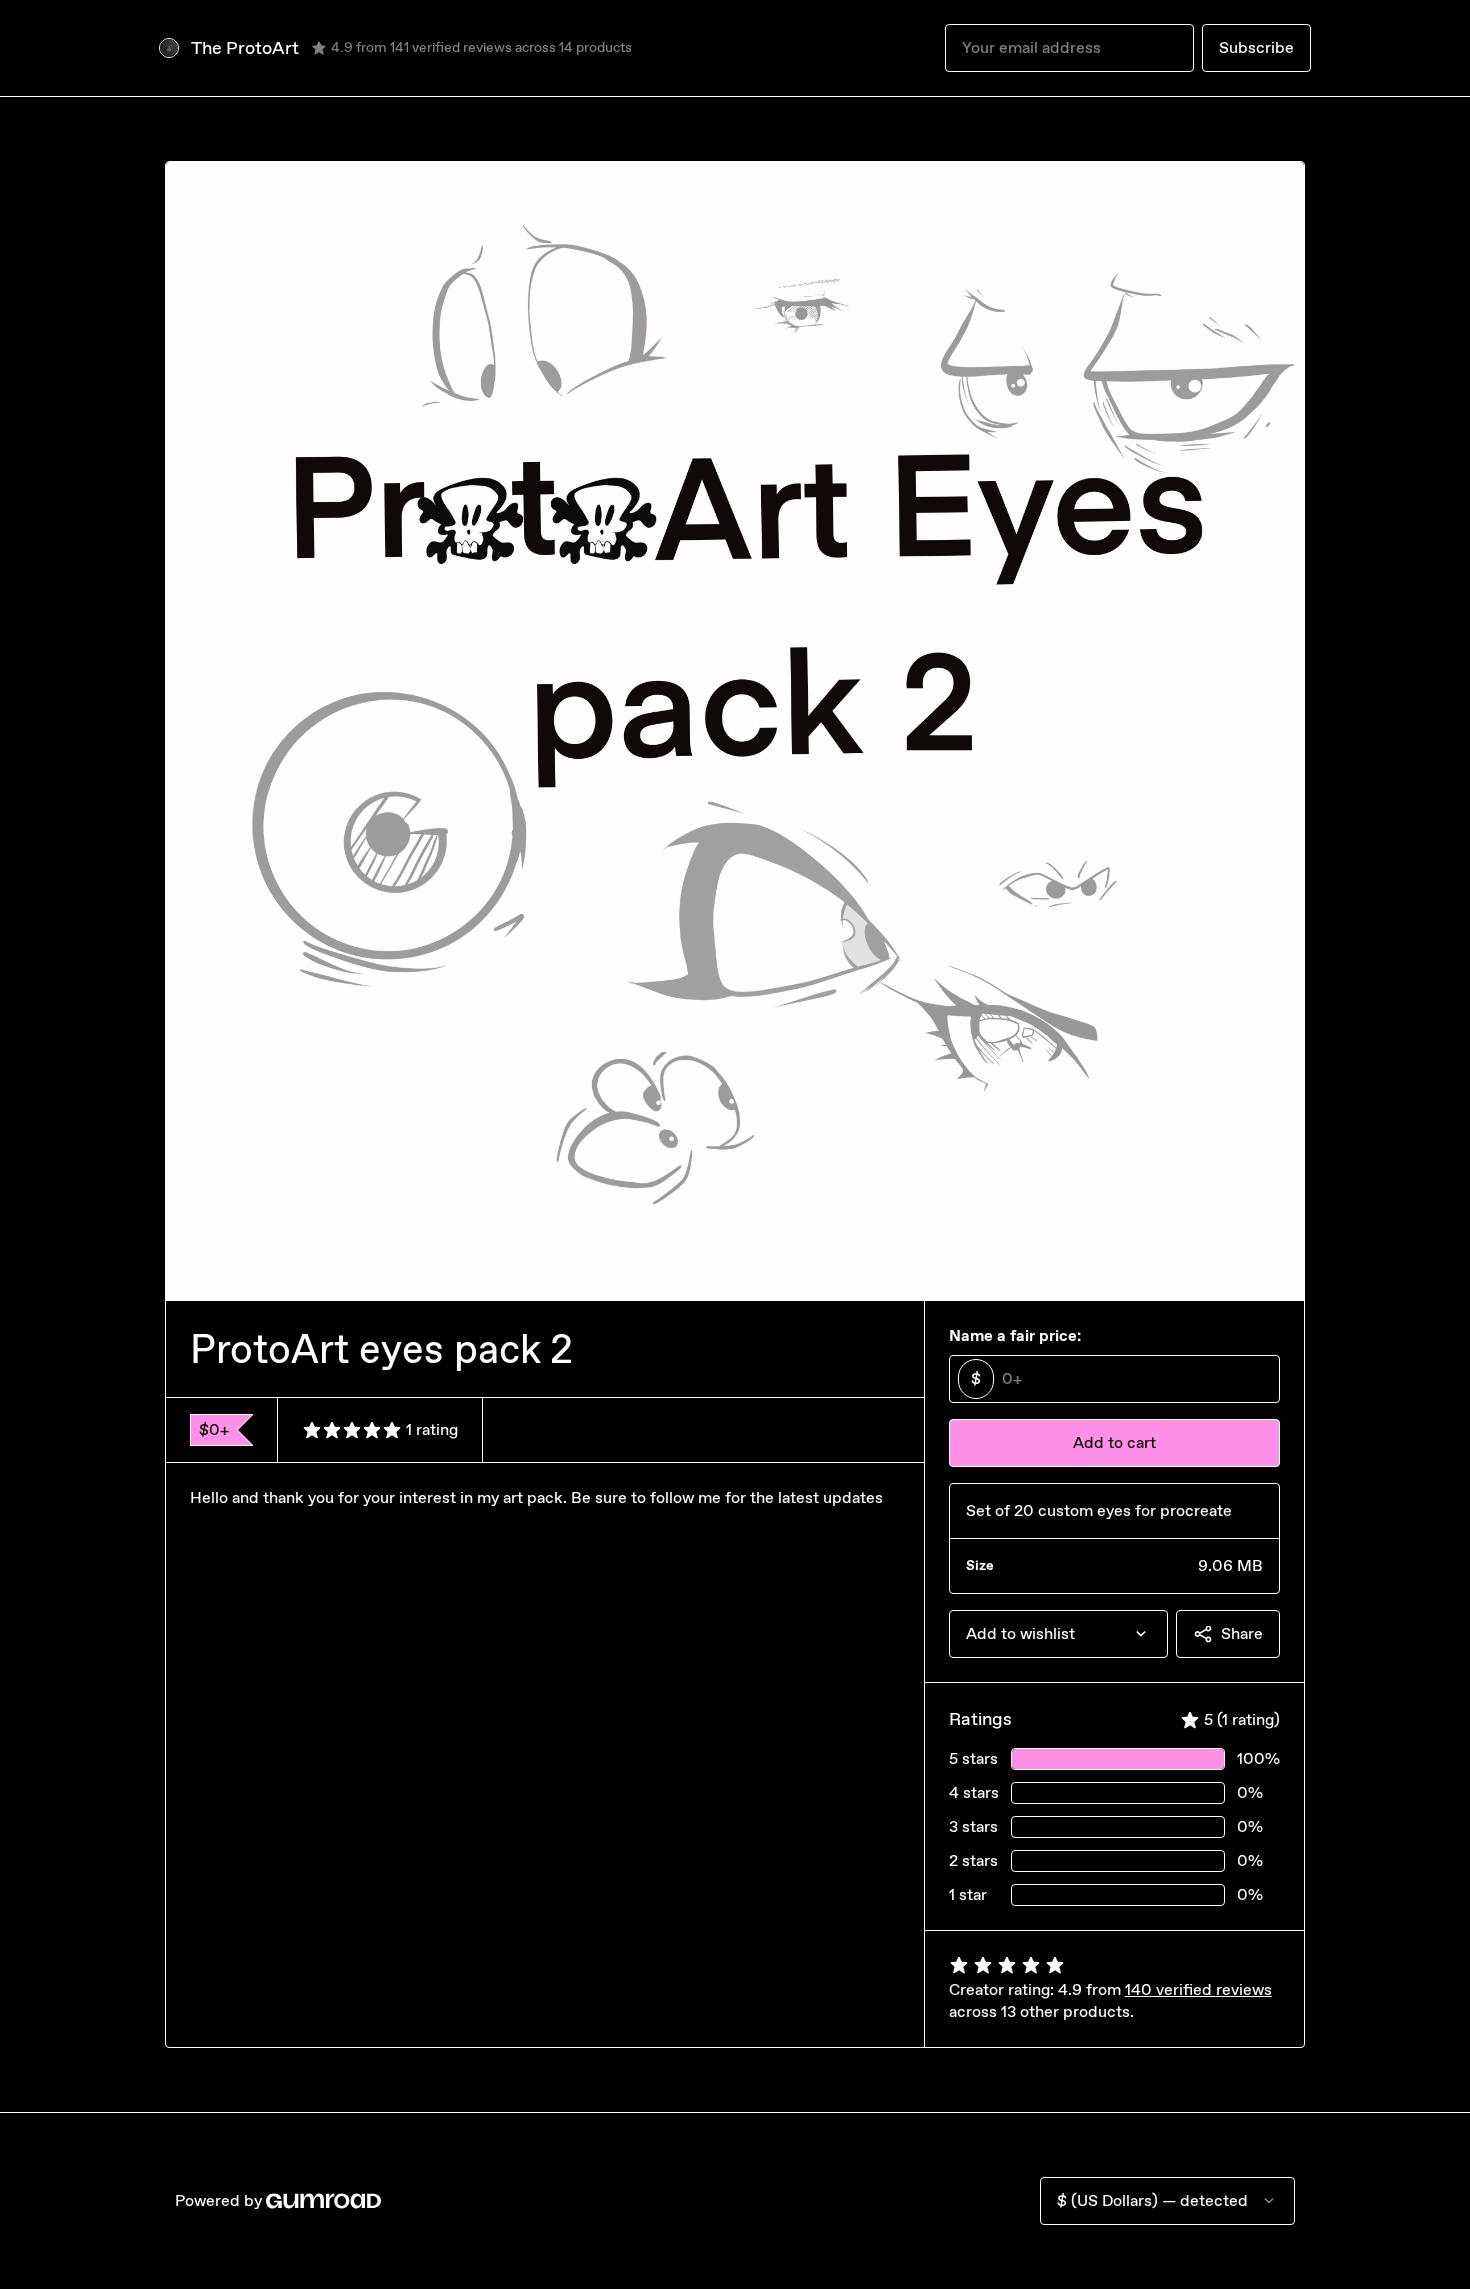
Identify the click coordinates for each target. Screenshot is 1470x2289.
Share (1242, 1633)
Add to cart (1114, 1442)
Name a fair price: (1015, 1335)
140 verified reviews (1198, 1989)
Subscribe (1256, 47)
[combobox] (1058, 1634)
